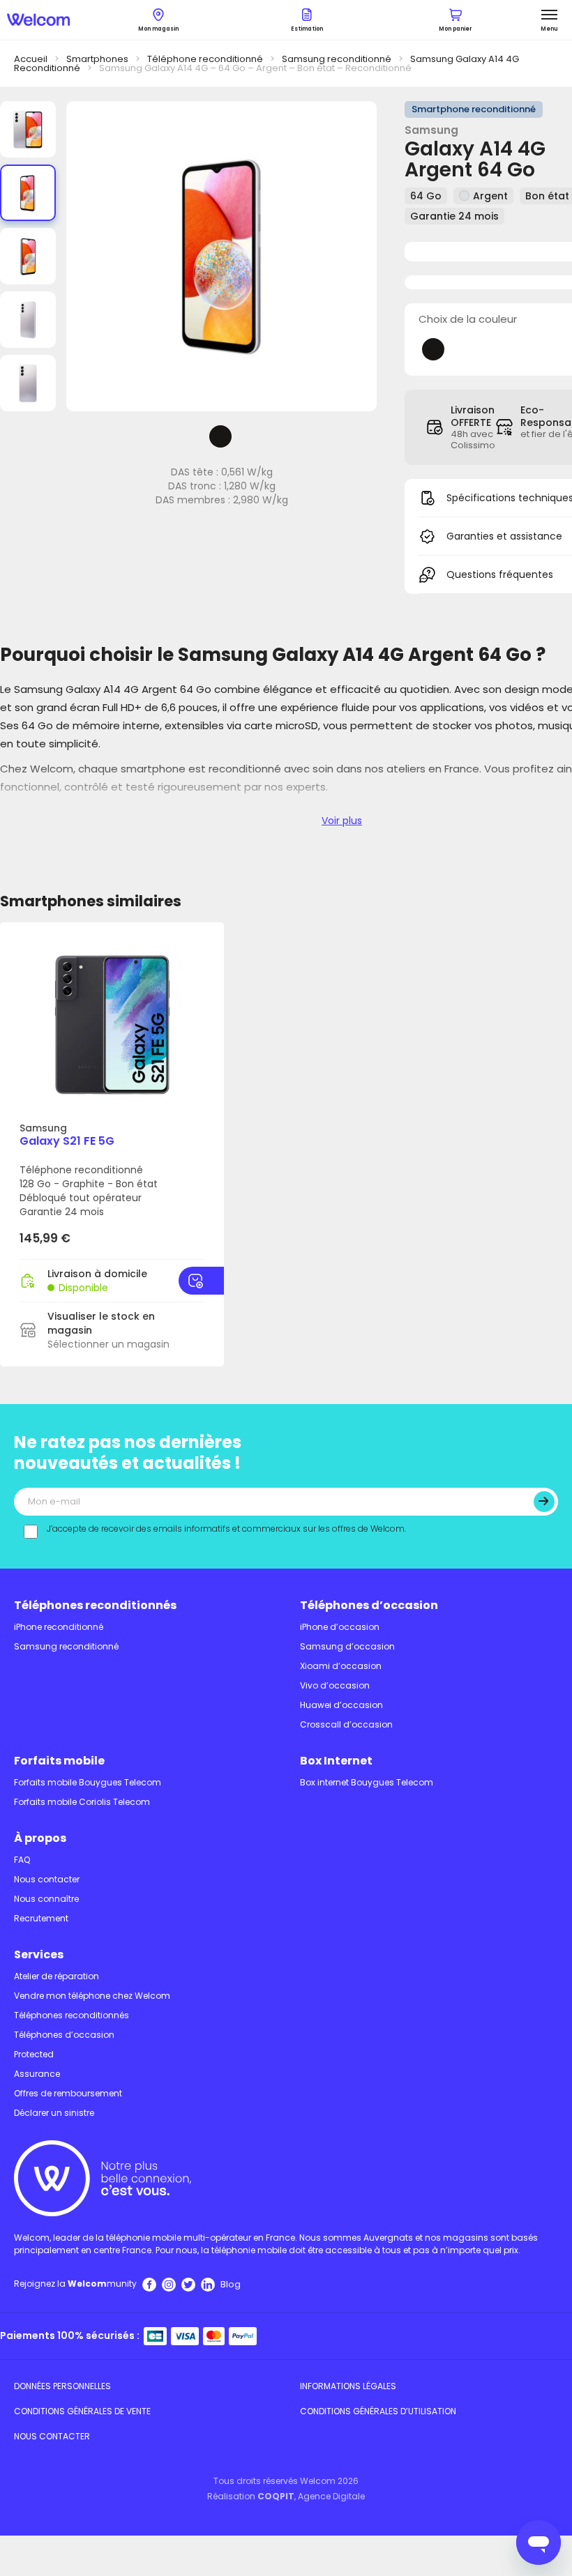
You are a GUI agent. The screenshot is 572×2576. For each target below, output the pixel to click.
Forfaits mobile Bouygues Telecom (88, 1782)
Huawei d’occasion (341, 1705)
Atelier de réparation (57, 1976)
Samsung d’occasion (347, 1646)
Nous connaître (46, 1899)
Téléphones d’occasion (369, 1605)
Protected (34, 2054)
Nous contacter (47, 1879)
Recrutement (41, 1918)
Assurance (37, 2074)
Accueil (31, 59)
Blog (231, 2284)
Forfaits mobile (59, 1761)
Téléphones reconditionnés (95, 1605)
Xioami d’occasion (341, 1666)
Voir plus (342, 821)
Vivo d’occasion (335, 1685)
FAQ (22, 1860)
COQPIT (276, 2496)
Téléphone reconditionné (205, 59)
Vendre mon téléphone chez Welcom (92, 1996)
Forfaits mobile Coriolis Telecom (82, 1802)
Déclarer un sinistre (54, 2113)
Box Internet (336, 1761)
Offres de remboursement (68, 2093)
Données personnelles (62, 2386)
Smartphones (97, 59)
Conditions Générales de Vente (82, 2411)
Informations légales (348, 2386)
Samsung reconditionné (337, 59)
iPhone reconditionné (59, 1627)
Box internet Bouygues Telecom (367, 1782)
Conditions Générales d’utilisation (378, 2411)
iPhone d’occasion (340, 1627)
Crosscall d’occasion (346, 1724)
